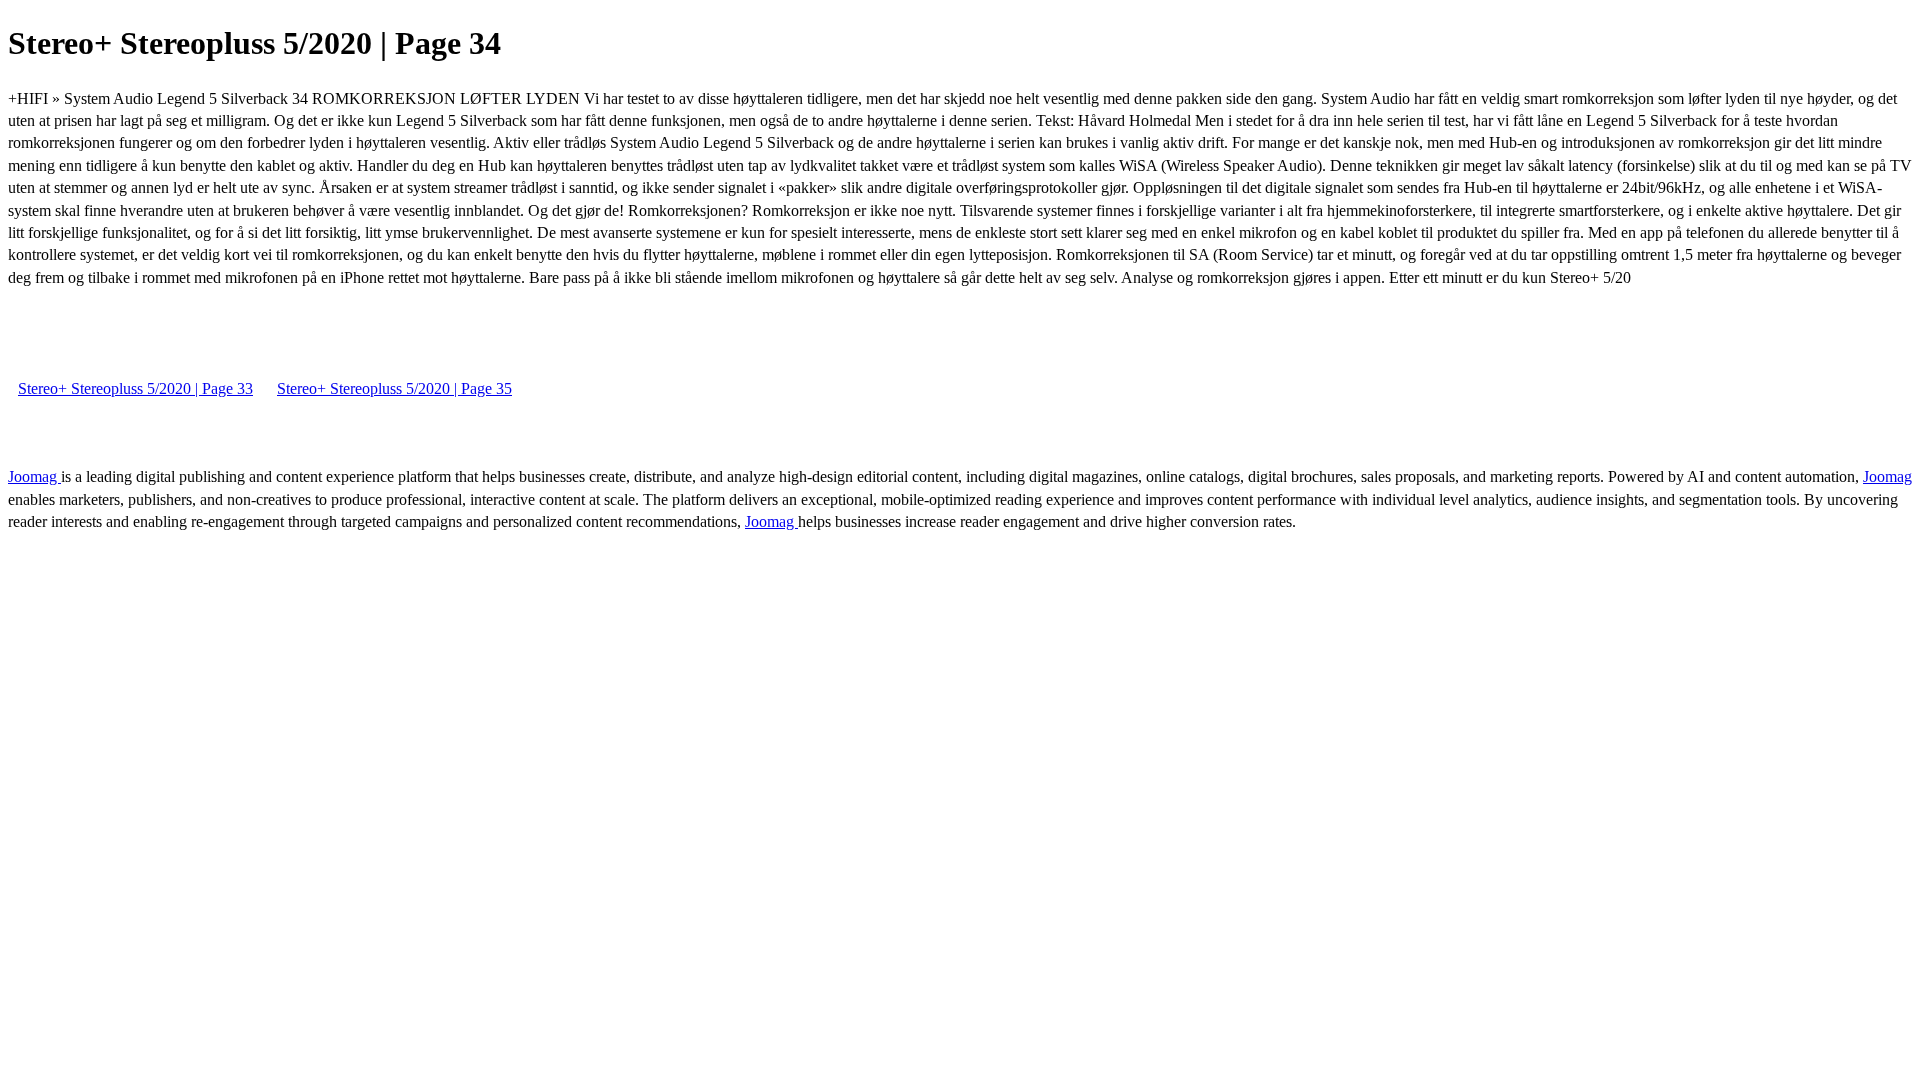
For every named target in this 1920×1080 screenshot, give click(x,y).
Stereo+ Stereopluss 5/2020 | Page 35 (394, 388)
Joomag (34, 476)
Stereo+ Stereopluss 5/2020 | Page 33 (135, 388)
